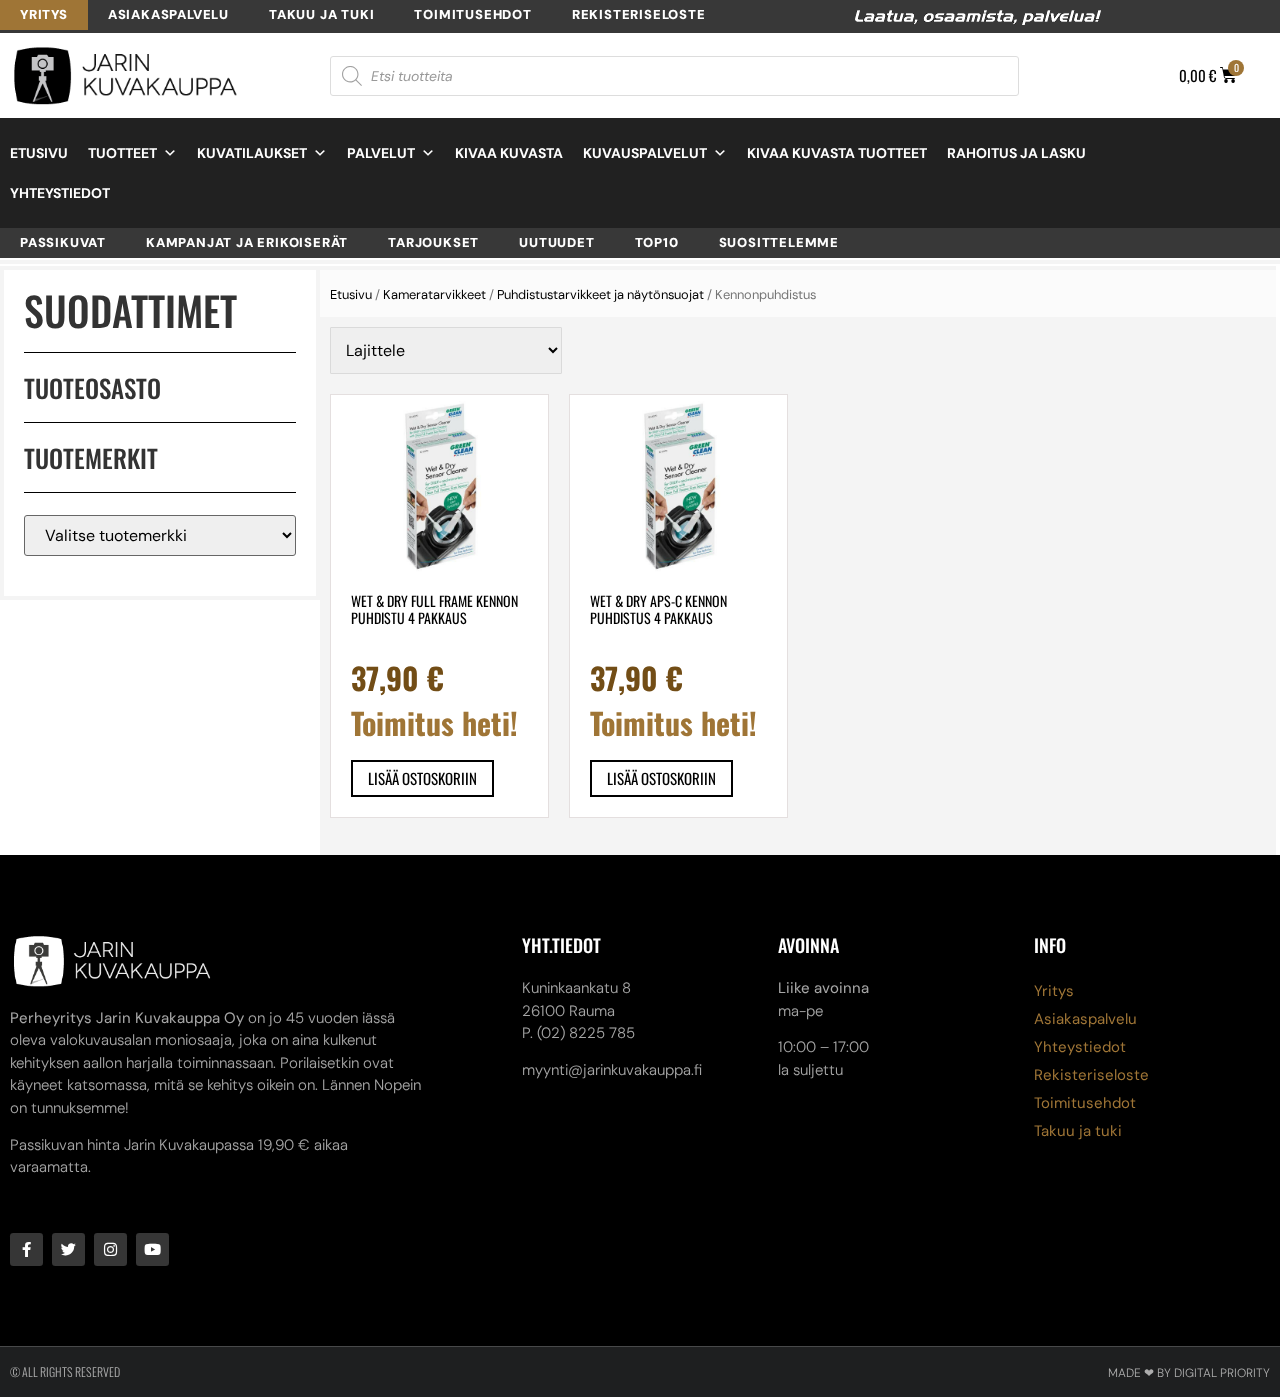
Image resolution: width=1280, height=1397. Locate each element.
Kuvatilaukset (252, 153)
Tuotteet (122, 153)
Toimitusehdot (472, 14)
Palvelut (381, 153)
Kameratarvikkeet (434, 294)
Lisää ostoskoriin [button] (422, 778)
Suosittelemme (779, 242)
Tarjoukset (433, 242)
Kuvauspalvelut (645, 153)
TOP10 (657, 242)
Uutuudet (556, 242)
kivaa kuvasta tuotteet (837, 153)
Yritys (44, 14)
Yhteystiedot (60, 193)
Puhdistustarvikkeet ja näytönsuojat (600, 294)
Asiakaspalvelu (168, 14)
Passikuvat (63, 242)
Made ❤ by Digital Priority (1189, 1373)
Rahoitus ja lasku (1016, 153)
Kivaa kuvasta (509, 153)
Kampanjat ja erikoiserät (247, 242)
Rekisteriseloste (639, 14)
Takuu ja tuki (321, 14)
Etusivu (39, 153)
